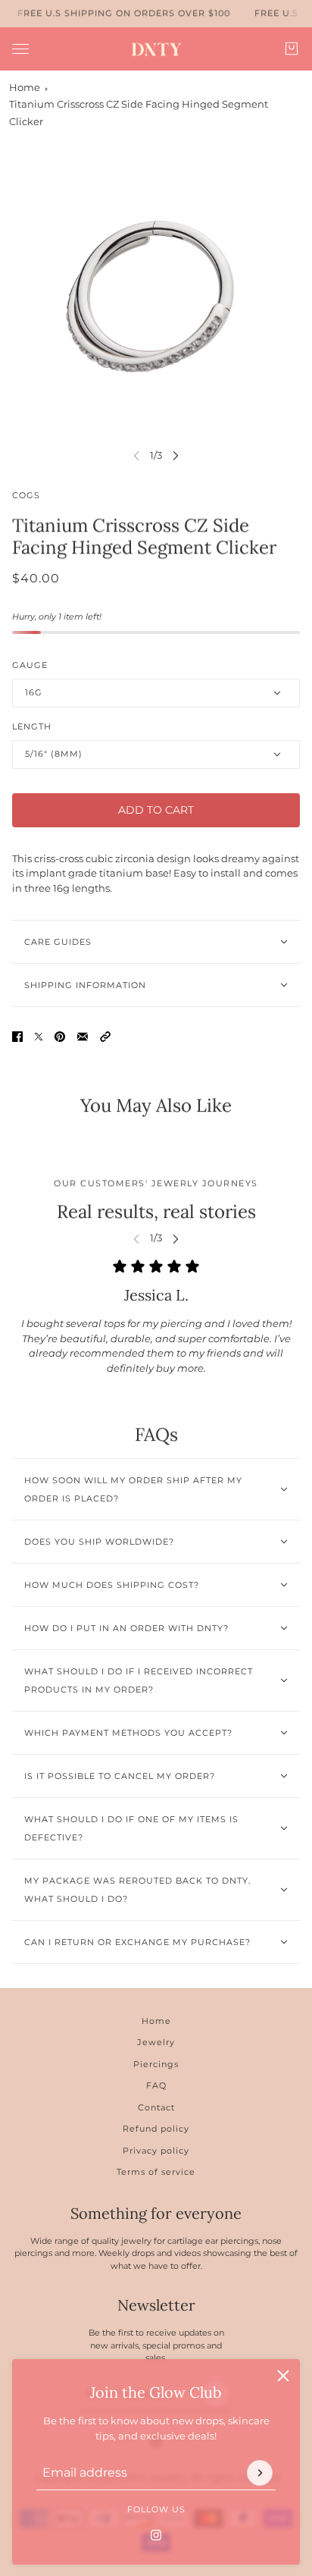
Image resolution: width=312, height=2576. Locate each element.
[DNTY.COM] (156, 49)
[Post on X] (39, 1037)
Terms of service (156, 2172)
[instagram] (156, 2534)
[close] (283, 2376)
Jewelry (156, 2042)
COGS (26, 495)
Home (25, 87)
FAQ (156, 2085)
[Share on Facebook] (17, 1037)
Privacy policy (156, 2151)
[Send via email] (83, 1037)
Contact (156, 2107)
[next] (176, 455)
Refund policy (156, 2129)
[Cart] (292, 49)
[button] (105, 1037)
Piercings (156, 2064)
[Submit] (260, 2472)
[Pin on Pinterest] (60, 1037)
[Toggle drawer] (20, 48)
